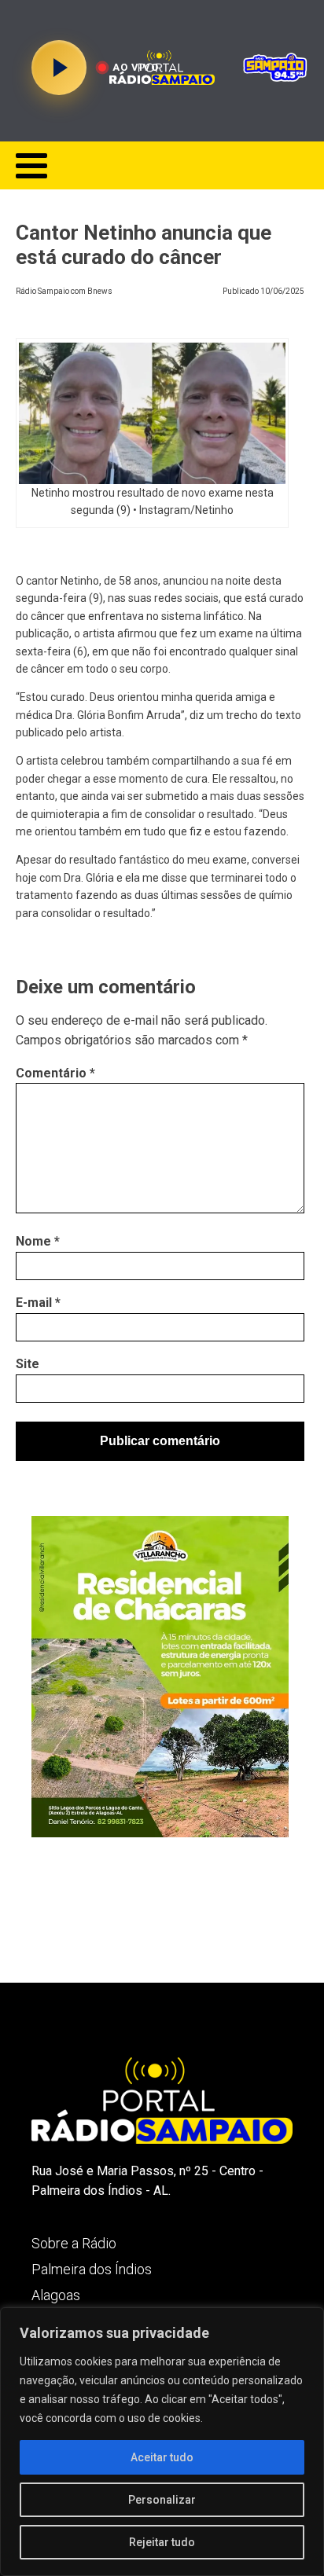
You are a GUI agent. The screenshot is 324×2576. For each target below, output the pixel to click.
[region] (162, 2442)
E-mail (38, 1303)
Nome (38, 1241)
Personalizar (162, 2500)
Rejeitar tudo (162, 2542)
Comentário (55, 1073)
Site (28, 1364)
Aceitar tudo (162, 2457)
